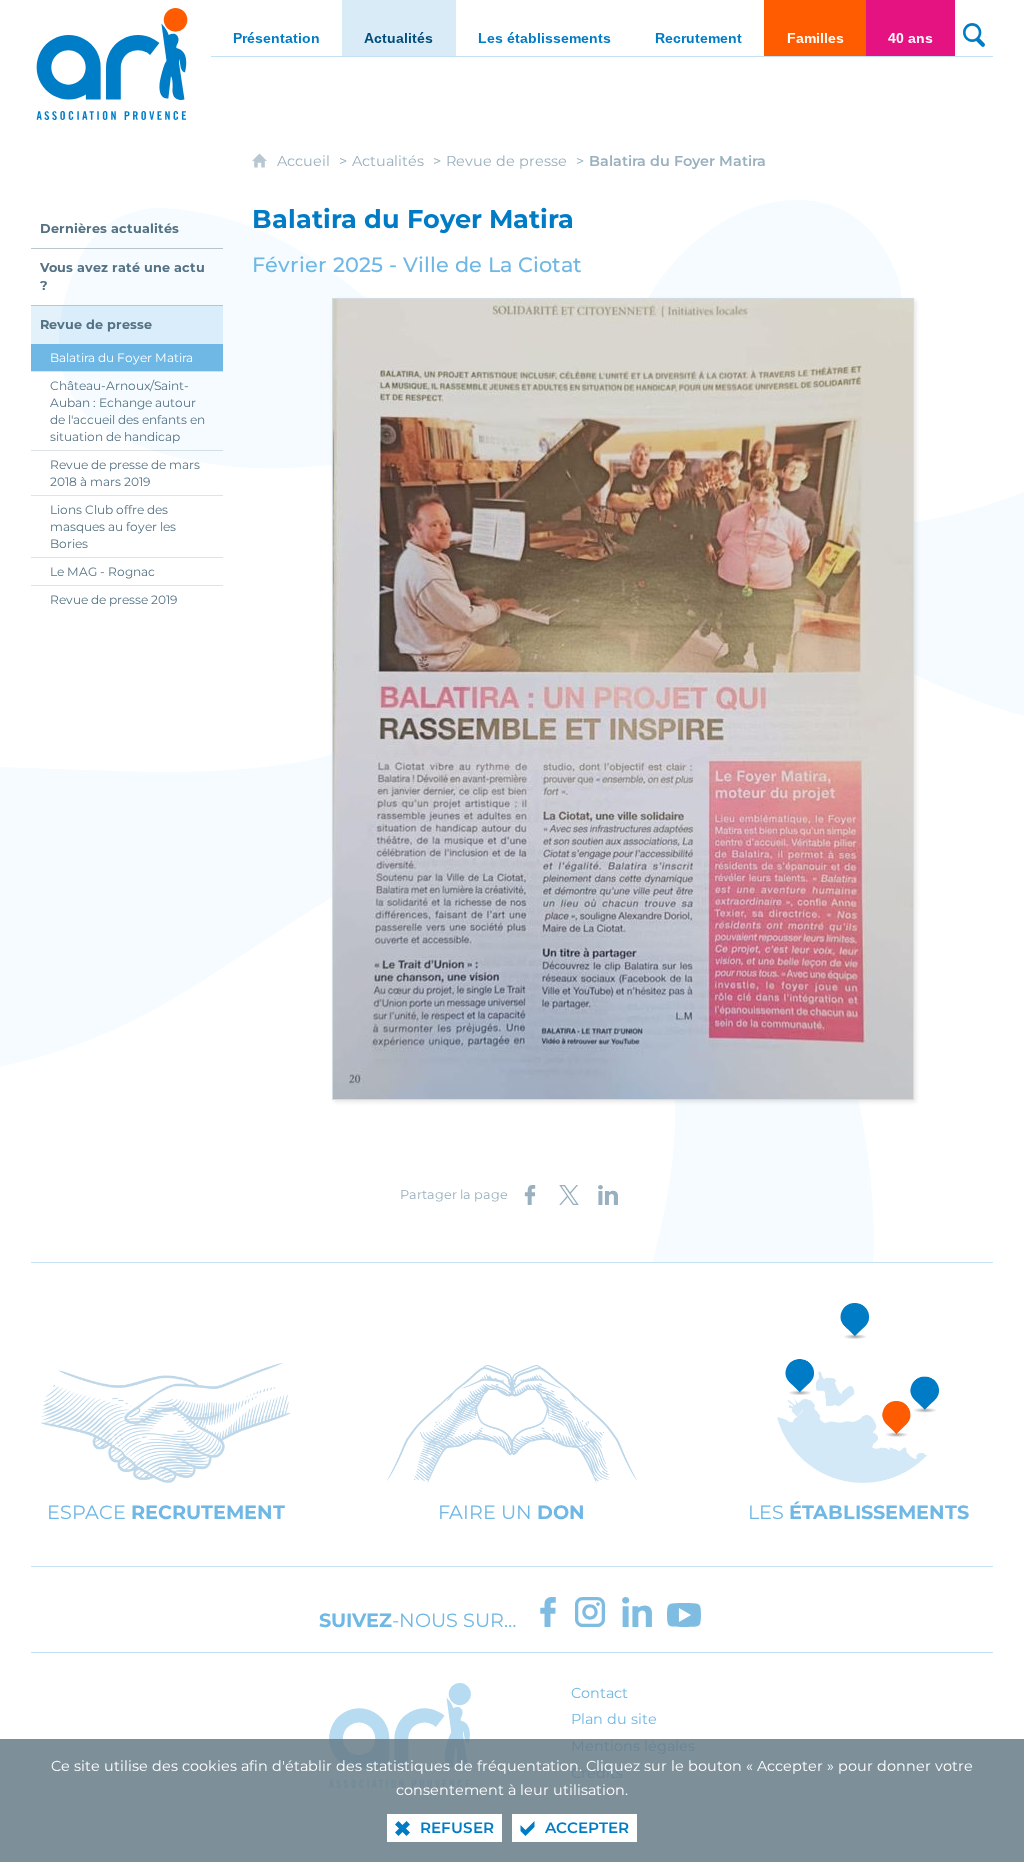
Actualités (388, 161)
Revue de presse (506, 161)
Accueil (305, 161)
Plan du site (614, 1719)
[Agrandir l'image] (623, 697)
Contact (599, 1693)
